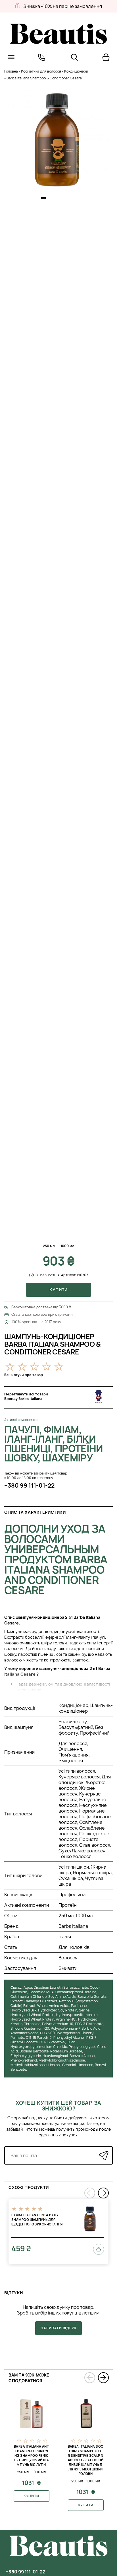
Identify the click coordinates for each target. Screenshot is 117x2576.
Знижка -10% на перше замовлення (63, 6)
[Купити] (99, 2249)
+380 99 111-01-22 (29, 1485)
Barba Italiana (73, 1926)
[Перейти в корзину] (106, 57)
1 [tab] (43, 198)
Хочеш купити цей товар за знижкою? (58, 2106)
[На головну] (58, 42)
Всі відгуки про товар (24, 1375)
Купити (58, 1290)
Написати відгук (58, 2328)
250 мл (49, 1246)
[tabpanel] (57, 140)
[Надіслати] (104, 2155)
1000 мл (67, 1246)
